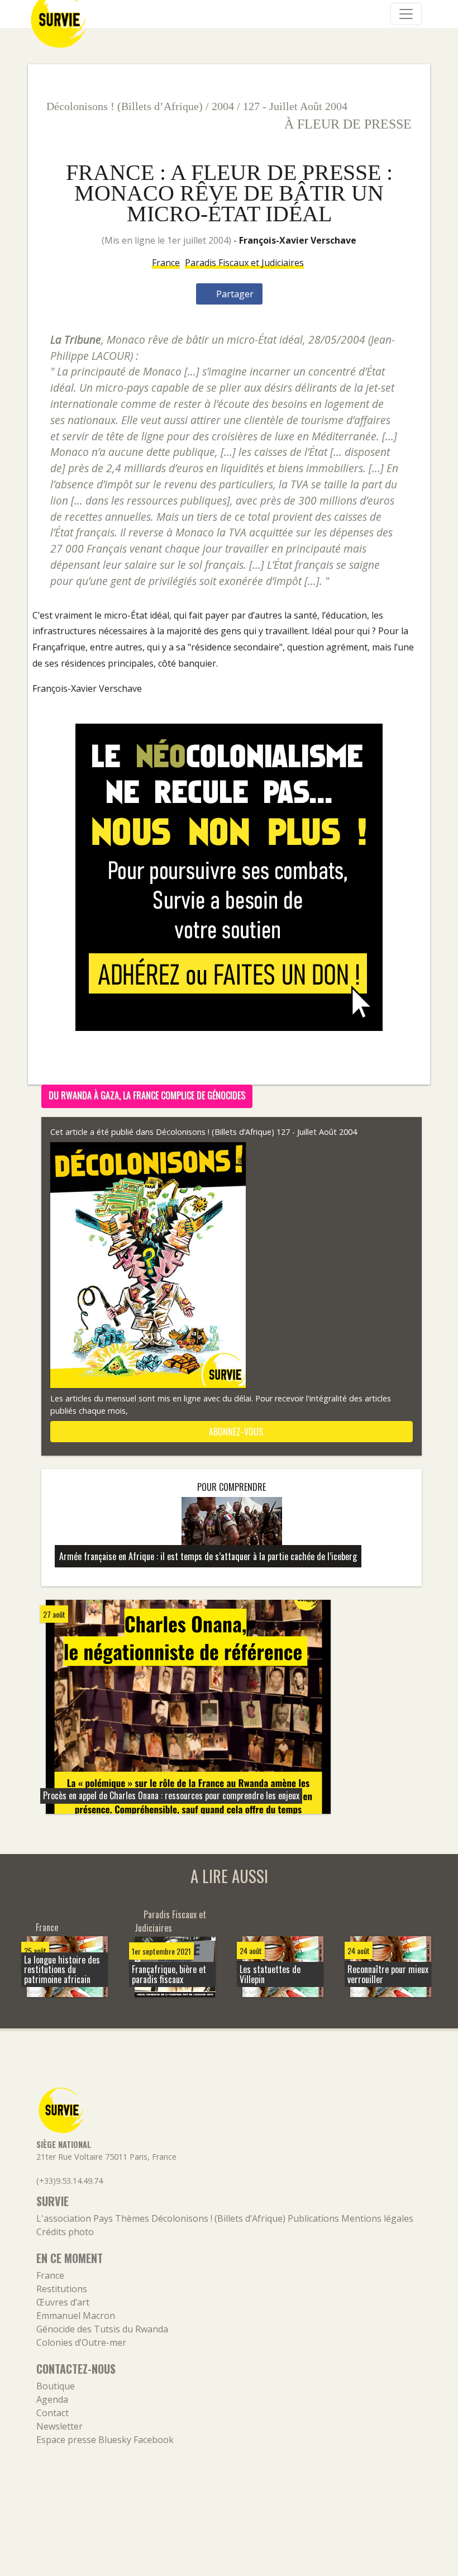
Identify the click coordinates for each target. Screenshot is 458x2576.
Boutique (56, 2386)
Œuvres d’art (63, 2302)
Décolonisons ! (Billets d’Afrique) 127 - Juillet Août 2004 (256, 1132)
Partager (234, 294)
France (166, 263)
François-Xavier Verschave (298, 240)
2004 (223, 106)
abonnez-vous (235, 1432)
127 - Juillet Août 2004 (295, 106)
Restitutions (62, 2289)
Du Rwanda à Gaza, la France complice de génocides (147, 1095)
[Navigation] (406, 14)
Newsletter (59, 2426)
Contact (53, 2413)
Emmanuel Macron (76, 2316)
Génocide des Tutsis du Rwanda (102, 2329)
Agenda (52, 2399)
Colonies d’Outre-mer (81, 2342)
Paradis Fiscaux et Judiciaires (244, 263)
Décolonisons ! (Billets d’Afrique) (125, 106)
